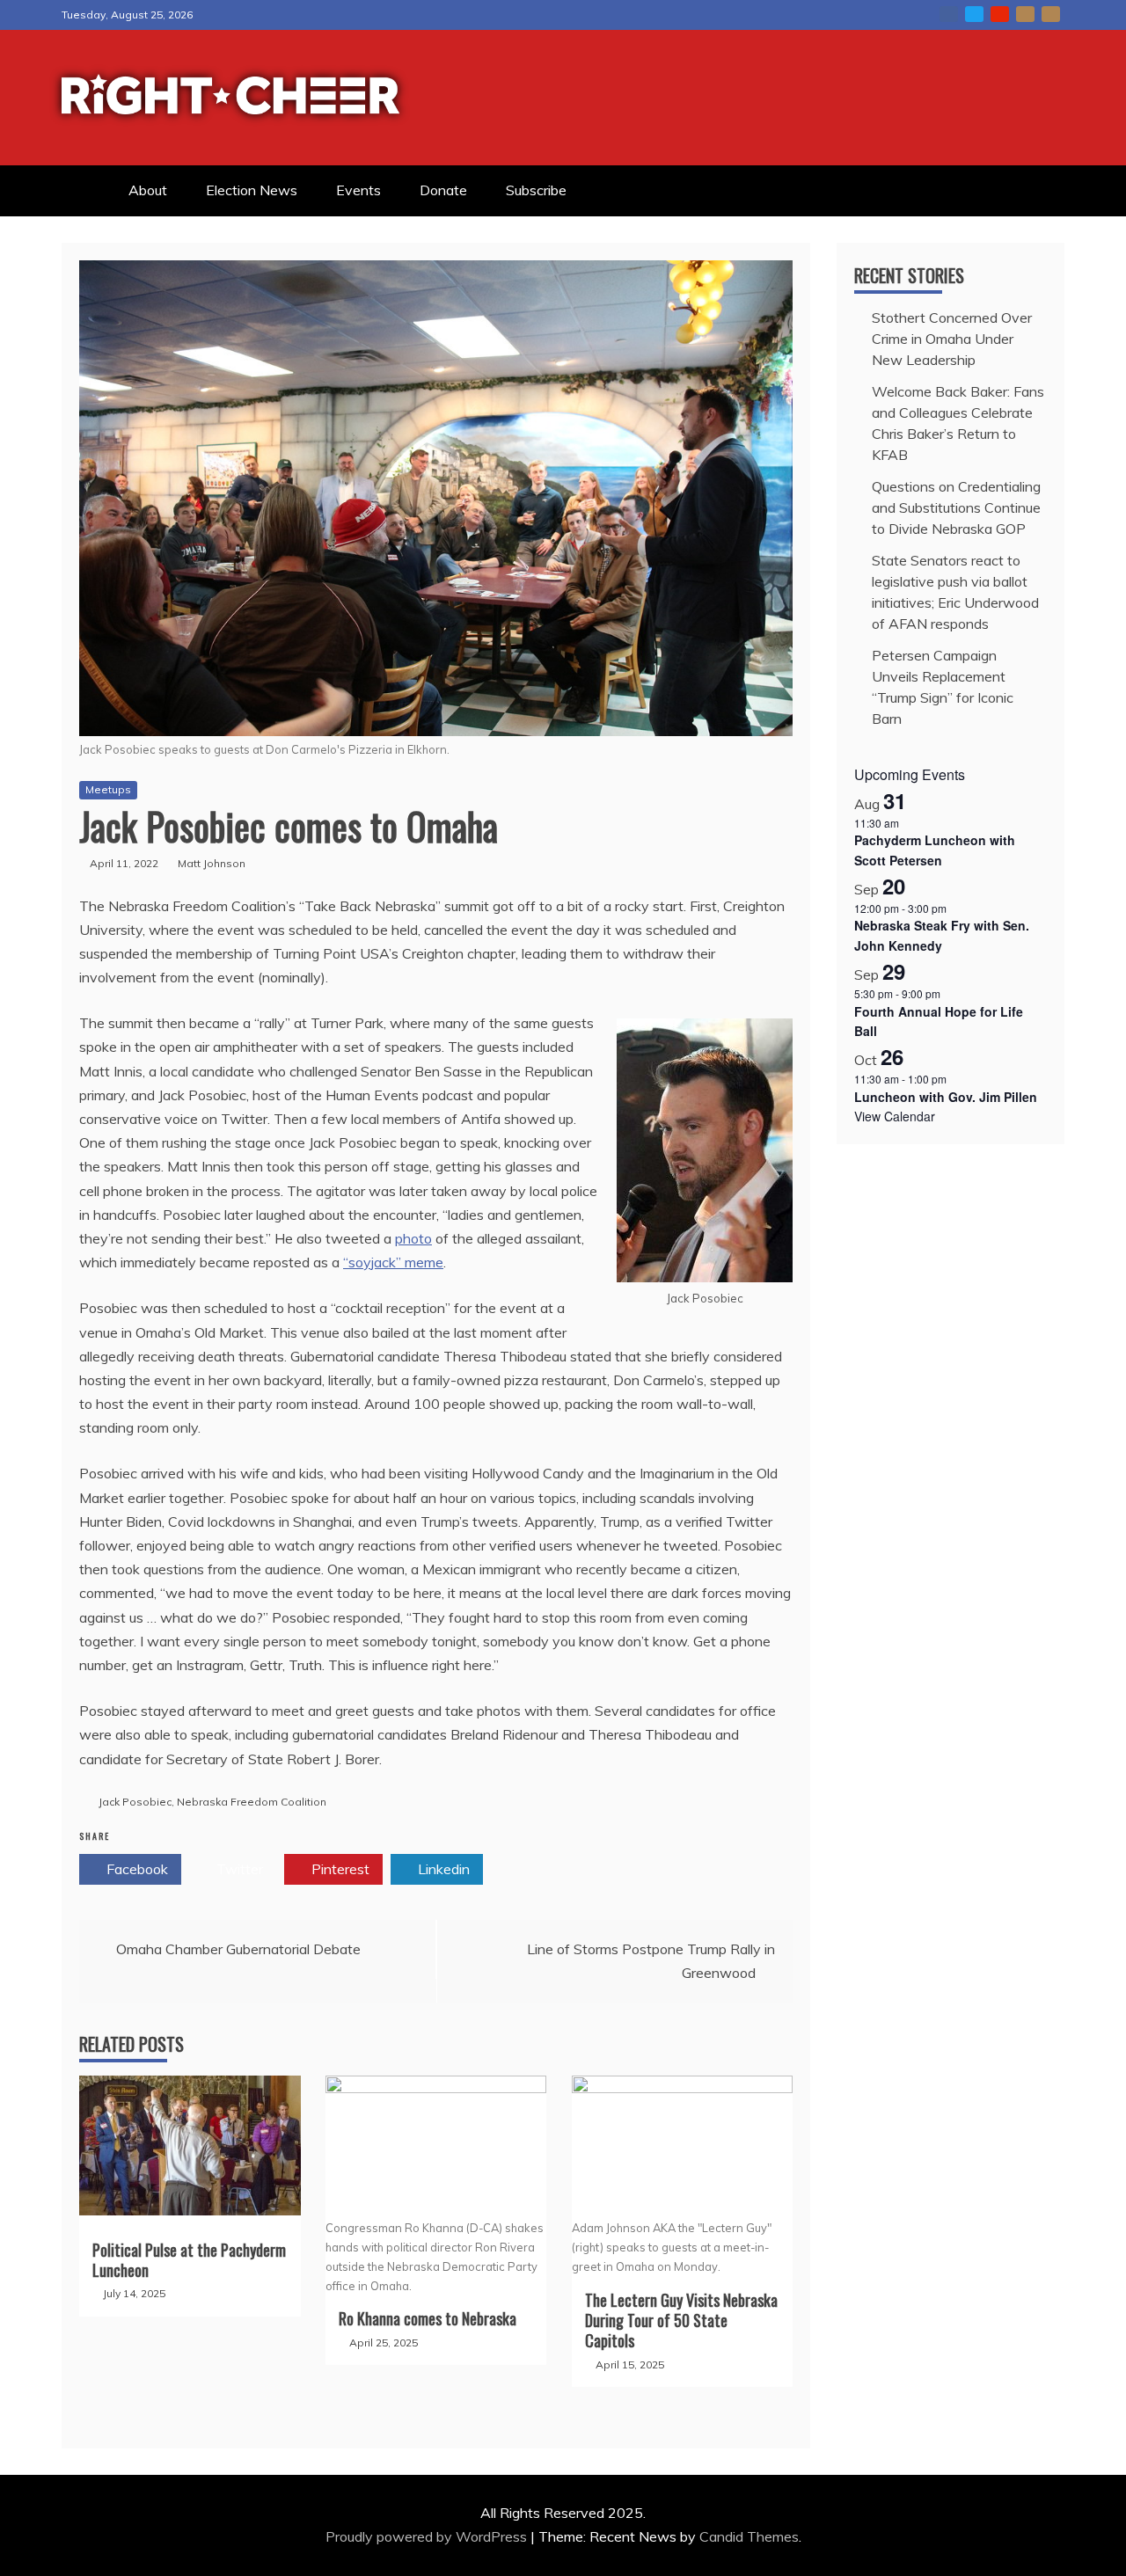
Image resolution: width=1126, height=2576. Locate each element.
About (148, 190)
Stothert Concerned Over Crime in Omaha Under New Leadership (952, 339)
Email (1025, 14)
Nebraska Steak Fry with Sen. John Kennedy (942, 935)
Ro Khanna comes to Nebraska (428, 2318)
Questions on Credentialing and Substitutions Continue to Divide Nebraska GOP (956, 507)
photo (413, 1238)
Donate (443, 190)
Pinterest (339, 1869)
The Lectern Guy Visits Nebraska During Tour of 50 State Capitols (681, 2321)
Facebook (949, 14)
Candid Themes (749, 2536)
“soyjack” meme (393, 1262)
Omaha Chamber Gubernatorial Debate (238, 1949)
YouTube (1000, 14)
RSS (1051, 14)
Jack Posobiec (135, 1802)
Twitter (974, 14)
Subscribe (536, 190)
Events (358, 190)
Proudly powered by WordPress (428, 2536)
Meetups (108, 789)
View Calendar (895, 1116)
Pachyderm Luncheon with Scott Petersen (935, 850)
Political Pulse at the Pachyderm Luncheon (189, 2260)
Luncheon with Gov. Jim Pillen (946, 1097)
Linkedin (442, 1869)
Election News (252, 190)
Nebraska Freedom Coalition (252, 1802)
